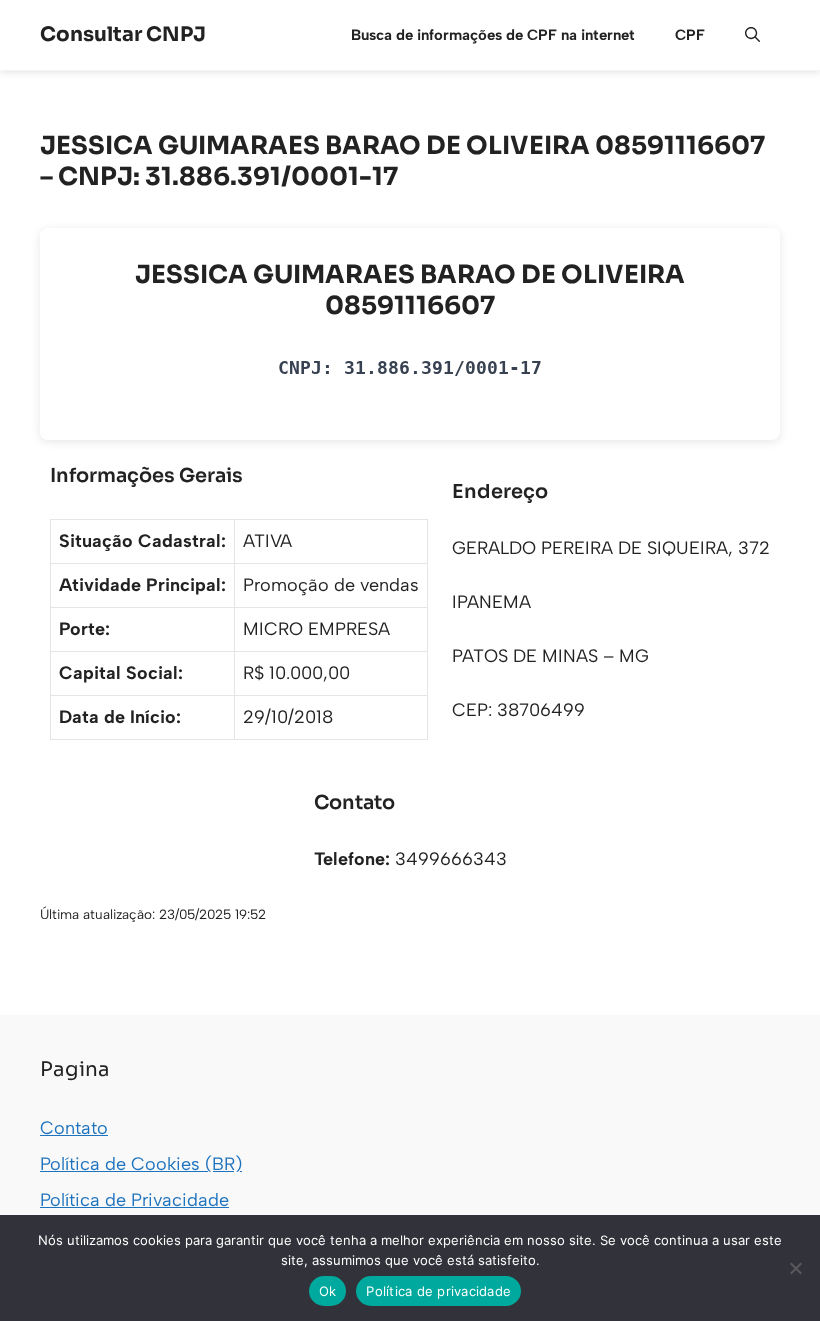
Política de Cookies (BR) (141, 1164)
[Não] (795, 1268)
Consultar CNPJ (123, 34)
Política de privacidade (438, 1291)
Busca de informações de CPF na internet (493, 35)
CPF (690, 35)
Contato (74, 1128)
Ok (328, 1291)
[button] (752, 35)
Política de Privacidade (134, 1200)
